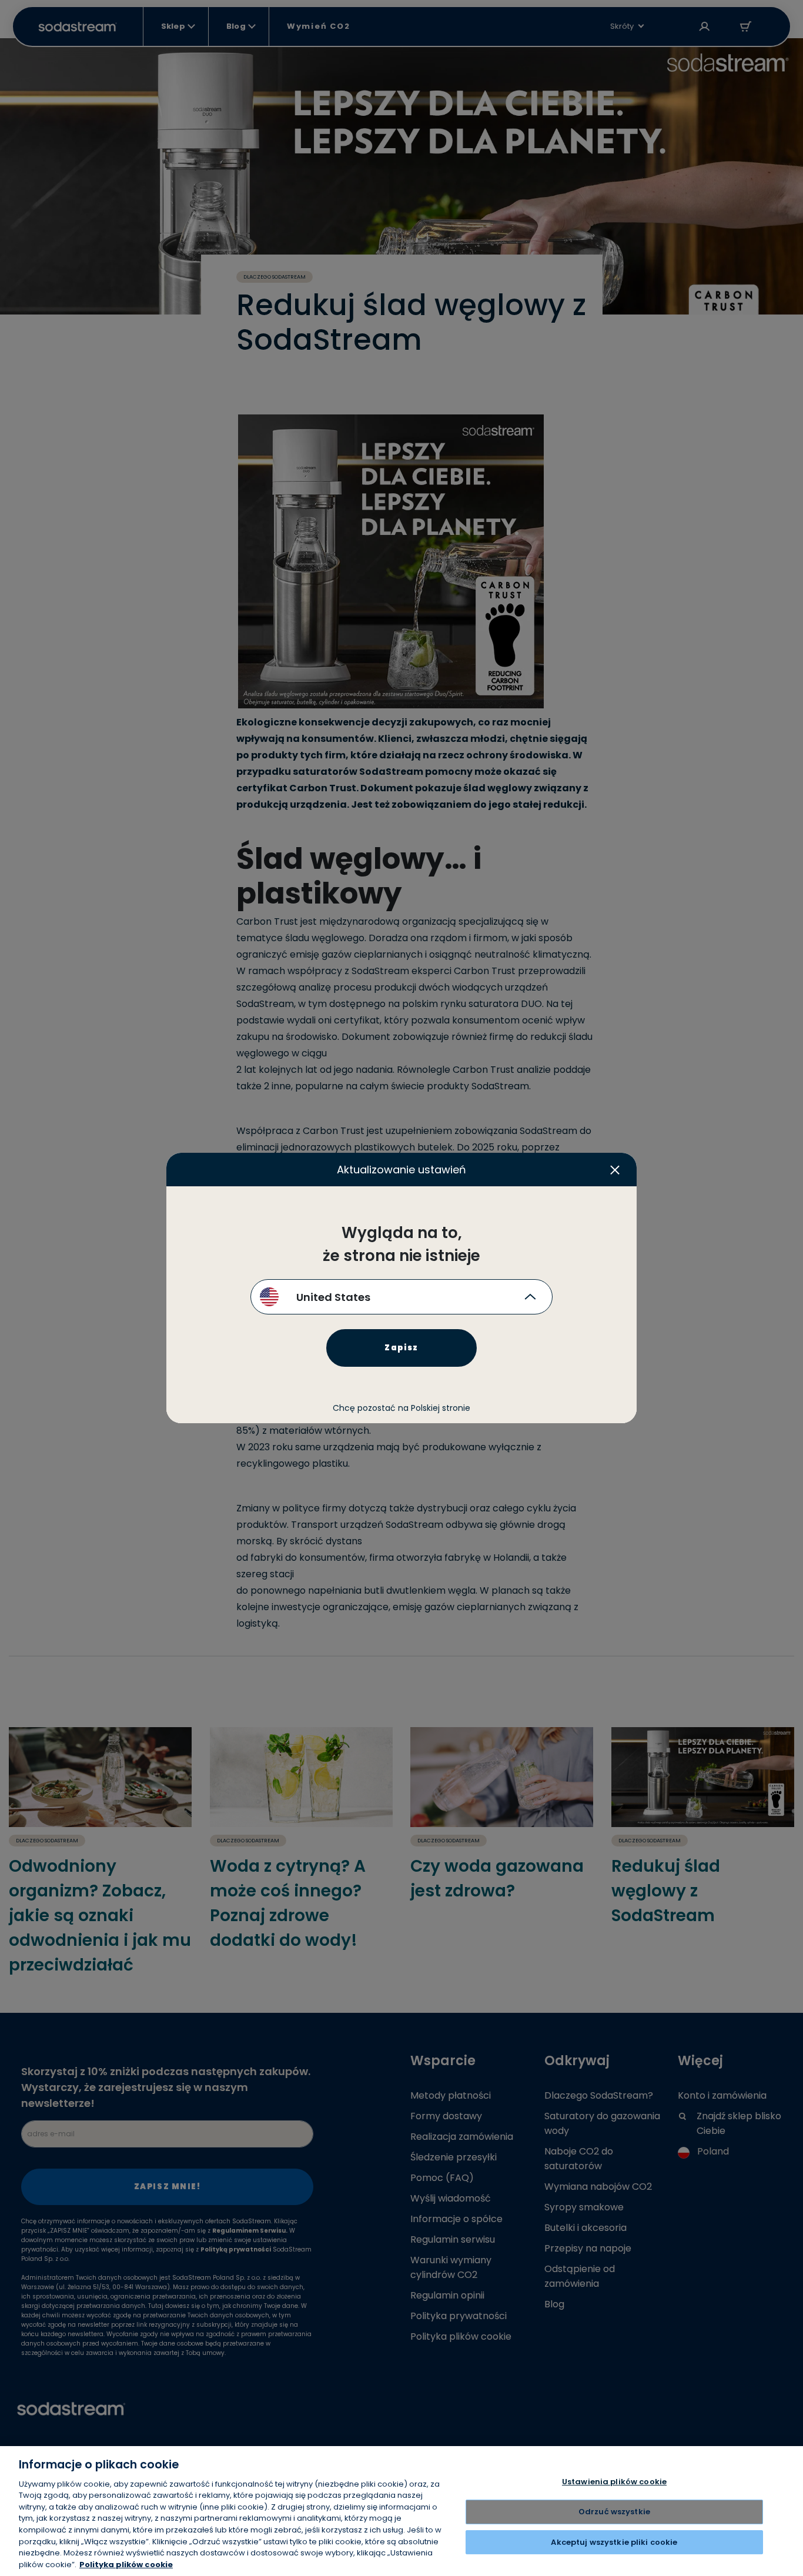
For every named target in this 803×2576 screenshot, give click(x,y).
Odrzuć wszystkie (614, 2512)
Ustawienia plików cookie (614, 2482)
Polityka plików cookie (126, 2564)
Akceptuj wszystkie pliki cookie (614, 2542)
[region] (401, 2511)
